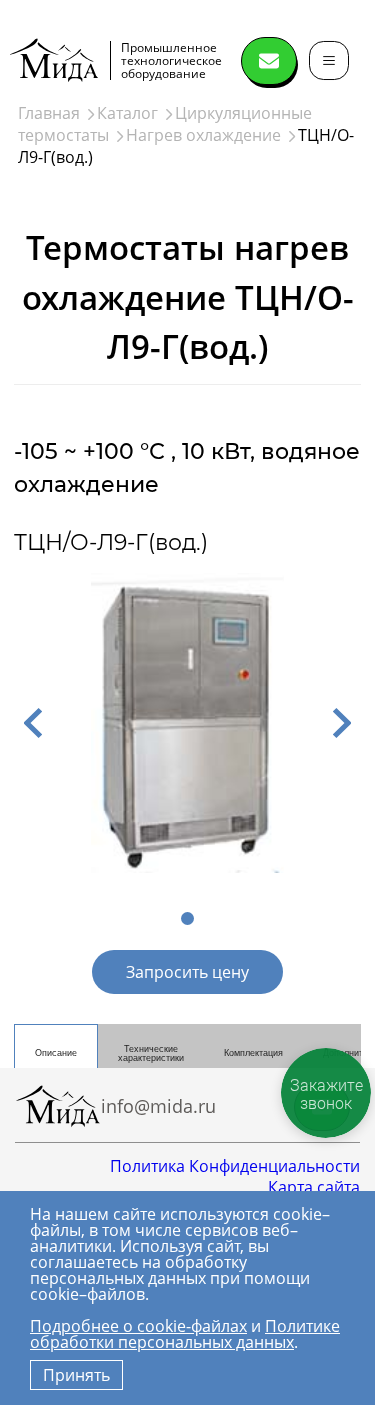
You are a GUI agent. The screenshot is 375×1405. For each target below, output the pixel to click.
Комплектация (253, 1053)
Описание (56, 1053)
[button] (33, 723)
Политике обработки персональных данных (185, 1334)
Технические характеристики (151, 1053)
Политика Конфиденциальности (235, 1166)
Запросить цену (187, 972)
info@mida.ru (158, 1106)
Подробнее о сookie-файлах (138, 1326)
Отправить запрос (269, 61)
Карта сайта (314, 1187)
